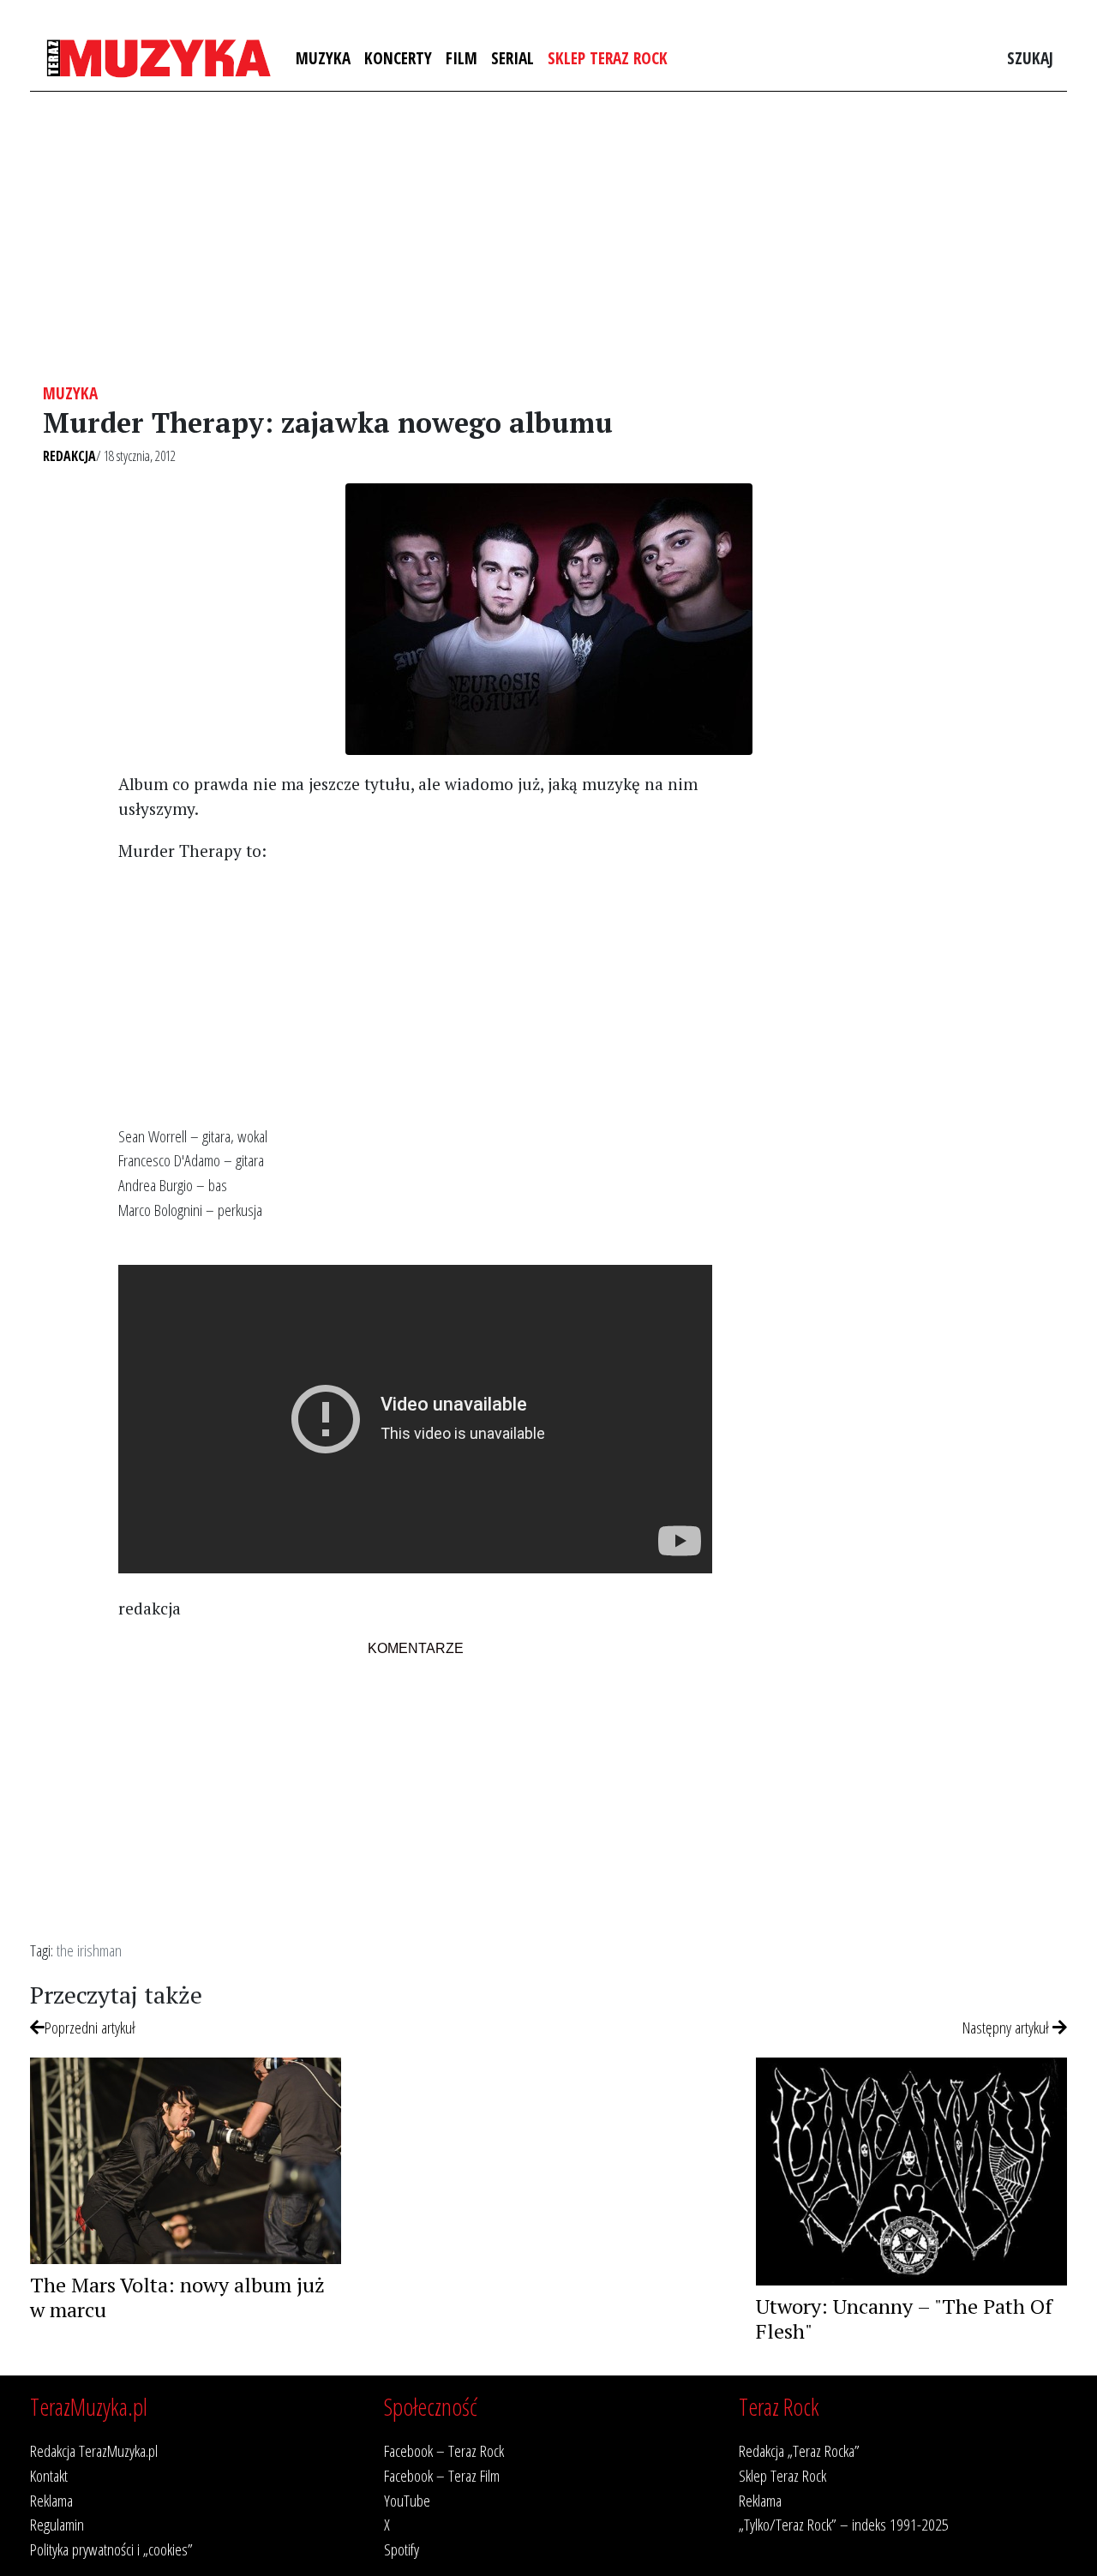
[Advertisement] (548, 237)
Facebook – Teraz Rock (444, 2450)
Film (462, 58)
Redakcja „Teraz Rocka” (799, 2450)
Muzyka (323, 58)
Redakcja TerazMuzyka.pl (94, 2450)
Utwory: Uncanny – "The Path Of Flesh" (904, 2318)
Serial (513, 58)
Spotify (402, 2549)
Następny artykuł (1007, 2027)
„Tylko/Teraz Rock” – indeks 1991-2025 (844, 2524)
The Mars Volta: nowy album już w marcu (177, 2297)
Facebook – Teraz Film (442, 2475)
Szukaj (1030, 58)
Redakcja (69, 456)
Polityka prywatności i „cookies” (111, 2549)
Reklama (51, 2500)
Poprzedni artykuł (90, 2027)
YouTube (407, 2500)
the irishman (89, 1950)
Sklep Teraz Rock (608, 58)
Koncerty (398, 58)
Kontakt (49, 2475)
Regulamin (57, 2524)
